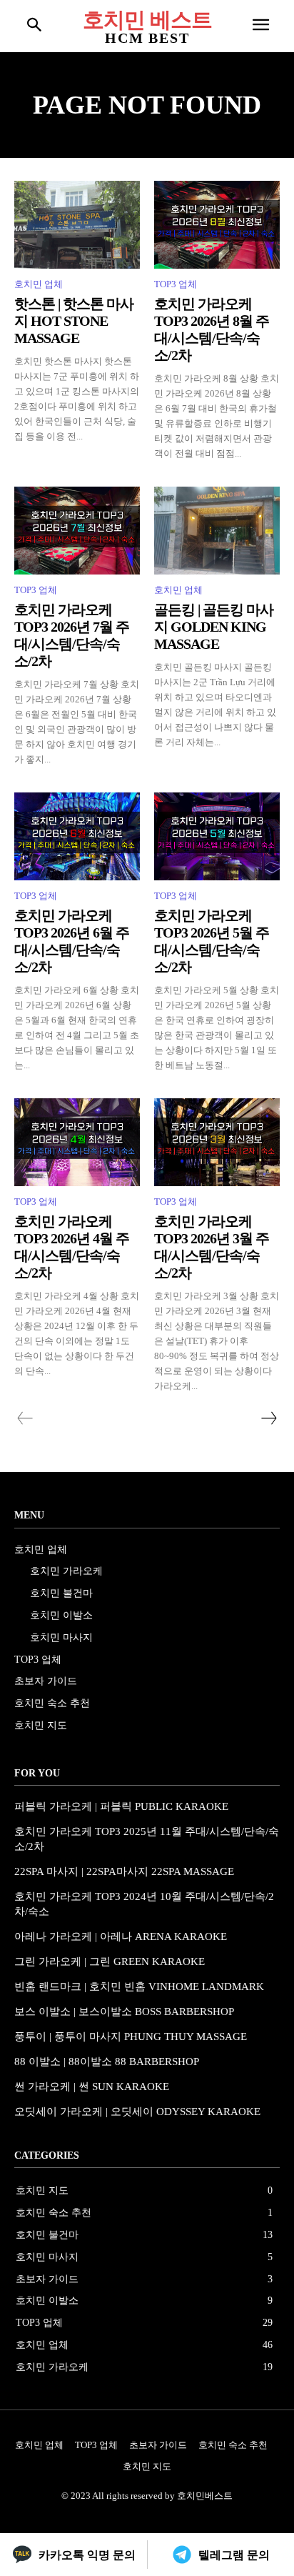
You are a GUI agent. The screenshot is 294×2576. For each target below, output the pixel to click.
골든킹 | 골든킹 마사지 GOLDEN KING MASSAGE (214, 627)
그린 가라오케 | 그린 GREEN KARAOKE (110, 1961)
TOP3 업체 (176, 284)
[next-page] (268, 1418)
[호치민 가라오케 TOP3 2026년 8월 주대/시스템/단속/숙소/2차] (217, 225)
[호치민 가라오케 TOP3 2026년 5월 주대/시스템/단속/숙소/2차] (217, 836)
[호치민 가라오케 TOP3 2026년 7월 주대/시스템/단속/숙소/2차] (77, 531)
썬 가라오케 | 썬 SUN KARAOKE (92, 2087)
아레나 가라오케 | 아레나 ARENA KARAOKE (121, 1936)
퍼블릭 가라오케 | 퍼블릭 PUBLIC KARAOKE (121, 1806)
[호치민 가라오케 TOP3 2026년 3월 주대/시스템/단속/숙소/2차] (217, 1142)
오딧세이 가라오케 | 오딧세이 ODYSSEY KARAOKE (137, 2112)
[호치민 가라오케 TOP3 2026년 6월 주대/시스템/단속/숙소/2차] (77, 836)
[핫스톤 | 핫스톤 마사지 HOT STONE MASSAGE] (77, 225)
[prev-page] (25, 1418)
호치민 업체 (39, 284)
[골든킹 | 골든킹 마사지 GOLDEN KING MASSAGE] (217, 531)
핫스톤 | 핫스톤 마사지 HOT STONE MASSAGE (74, 321)
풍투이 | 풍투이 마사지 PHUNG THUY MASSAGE (131, 2037)
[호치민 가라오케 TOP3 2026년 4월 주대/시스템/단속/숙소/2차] (77, 1142)
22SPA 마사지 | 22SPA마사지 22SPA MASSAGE (124, 1871)
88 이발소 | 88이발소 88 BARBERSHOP (107, 2062)
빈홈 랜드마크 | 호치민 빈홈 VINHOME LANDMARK (139, 1986)
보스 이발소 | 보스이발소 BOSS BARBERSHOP (124, 2011)
